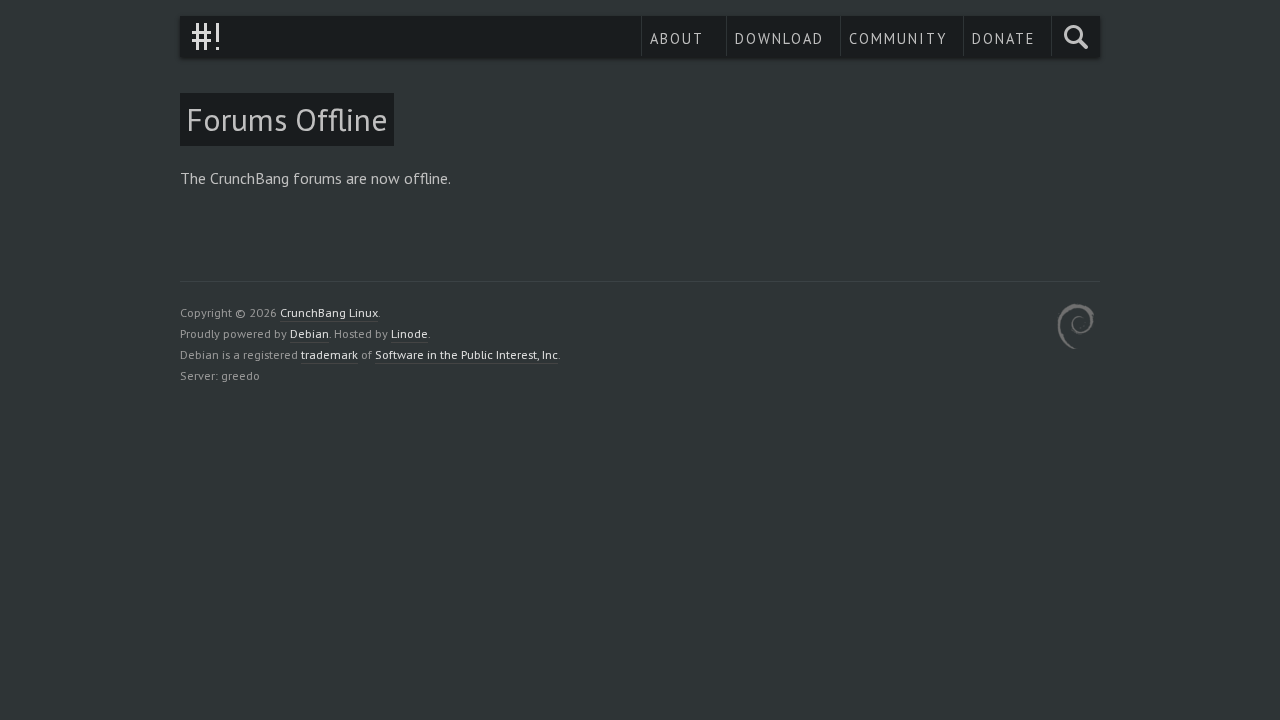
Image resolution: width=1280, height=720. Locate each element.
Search (1076, 36)
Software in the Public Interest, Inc (466, 354)
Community (898, 38)
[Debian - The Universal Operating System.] (1076, 329)
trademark (329, 354)
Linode (409, 333)
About (677, 38)
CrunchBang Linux (205, 36)
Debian (309, 333)
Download (779, 38)
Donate (1003, 38)
